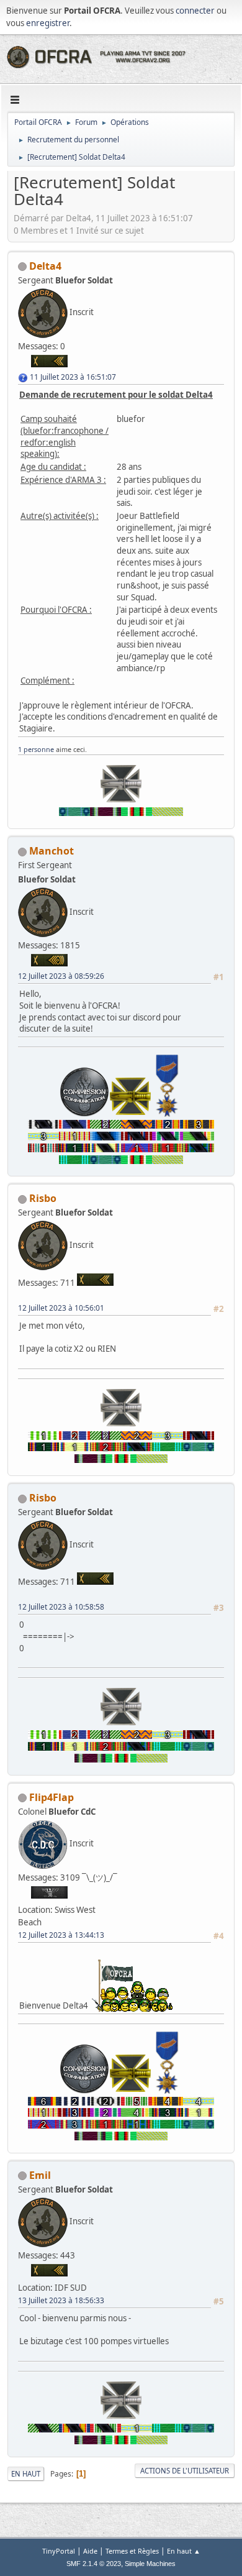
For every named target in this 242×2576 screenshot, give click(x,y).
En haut (26, 2474)
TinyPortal (59, 2551)
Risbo (43, 1198)
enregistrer (48, 23)
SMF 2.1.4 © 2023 (94, 2564)
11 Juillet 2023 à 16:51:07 (73, 377)
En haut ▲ (184, 2551)
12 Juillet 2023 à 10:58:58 (61, 1607)
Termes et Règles (132, 2551)
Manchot (52, 851)
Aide (90, 2551)
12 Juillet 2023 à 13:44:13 (61, 1935)
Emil (40, 2175)
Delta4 (45, 266)
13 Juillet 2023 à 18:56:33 (61, 2300)
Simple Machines (150, 2564)
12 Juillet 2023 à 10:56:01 (61, 1308)
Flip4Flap (52, 1797)
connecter (195, 11)
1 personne (36, 749)
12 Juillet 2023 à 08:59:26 (61, 976)
